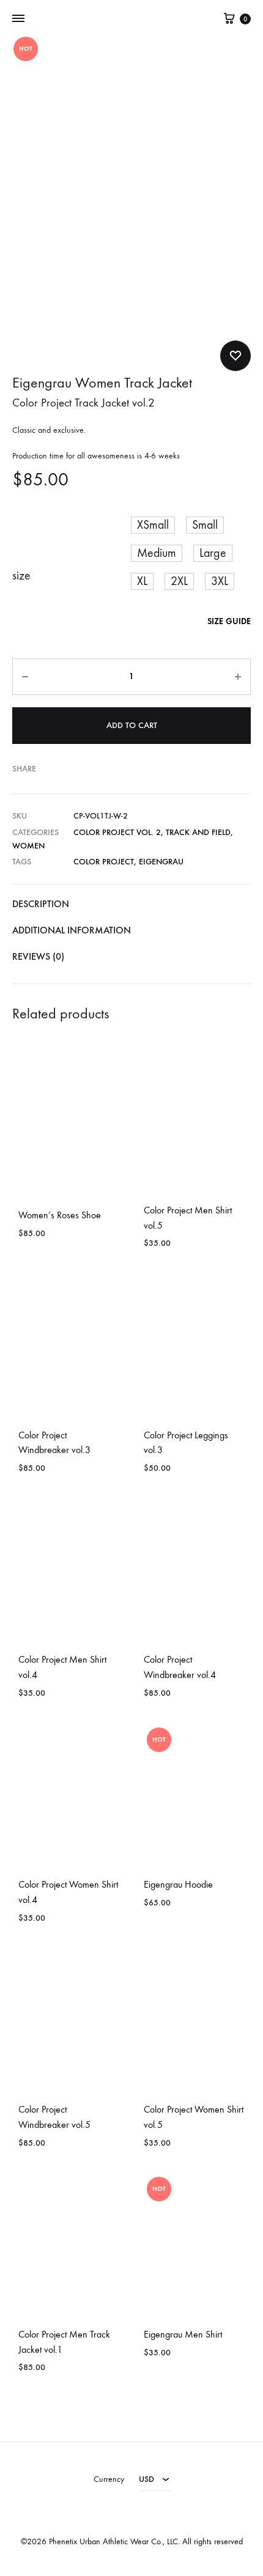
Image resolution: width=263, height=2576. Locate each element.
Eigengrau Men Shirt (183, 2334)
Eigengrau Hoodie (178, 1884)
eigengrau (161, 862)
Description (41, 904)
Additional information (72, 930)
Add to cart (132, 725)
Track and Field (198, 832)
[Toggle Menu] (18, 19)
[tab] (131, 904)
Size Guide (229, 621)
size (21, 576)
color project (104, 862)
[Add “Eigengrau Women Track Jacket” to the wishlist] (235, 356)
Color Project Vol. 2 (117, 832)
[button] (153, 525)
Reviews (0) (38, 956)
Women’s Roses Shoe (60, 1215)
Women (28, 846)
